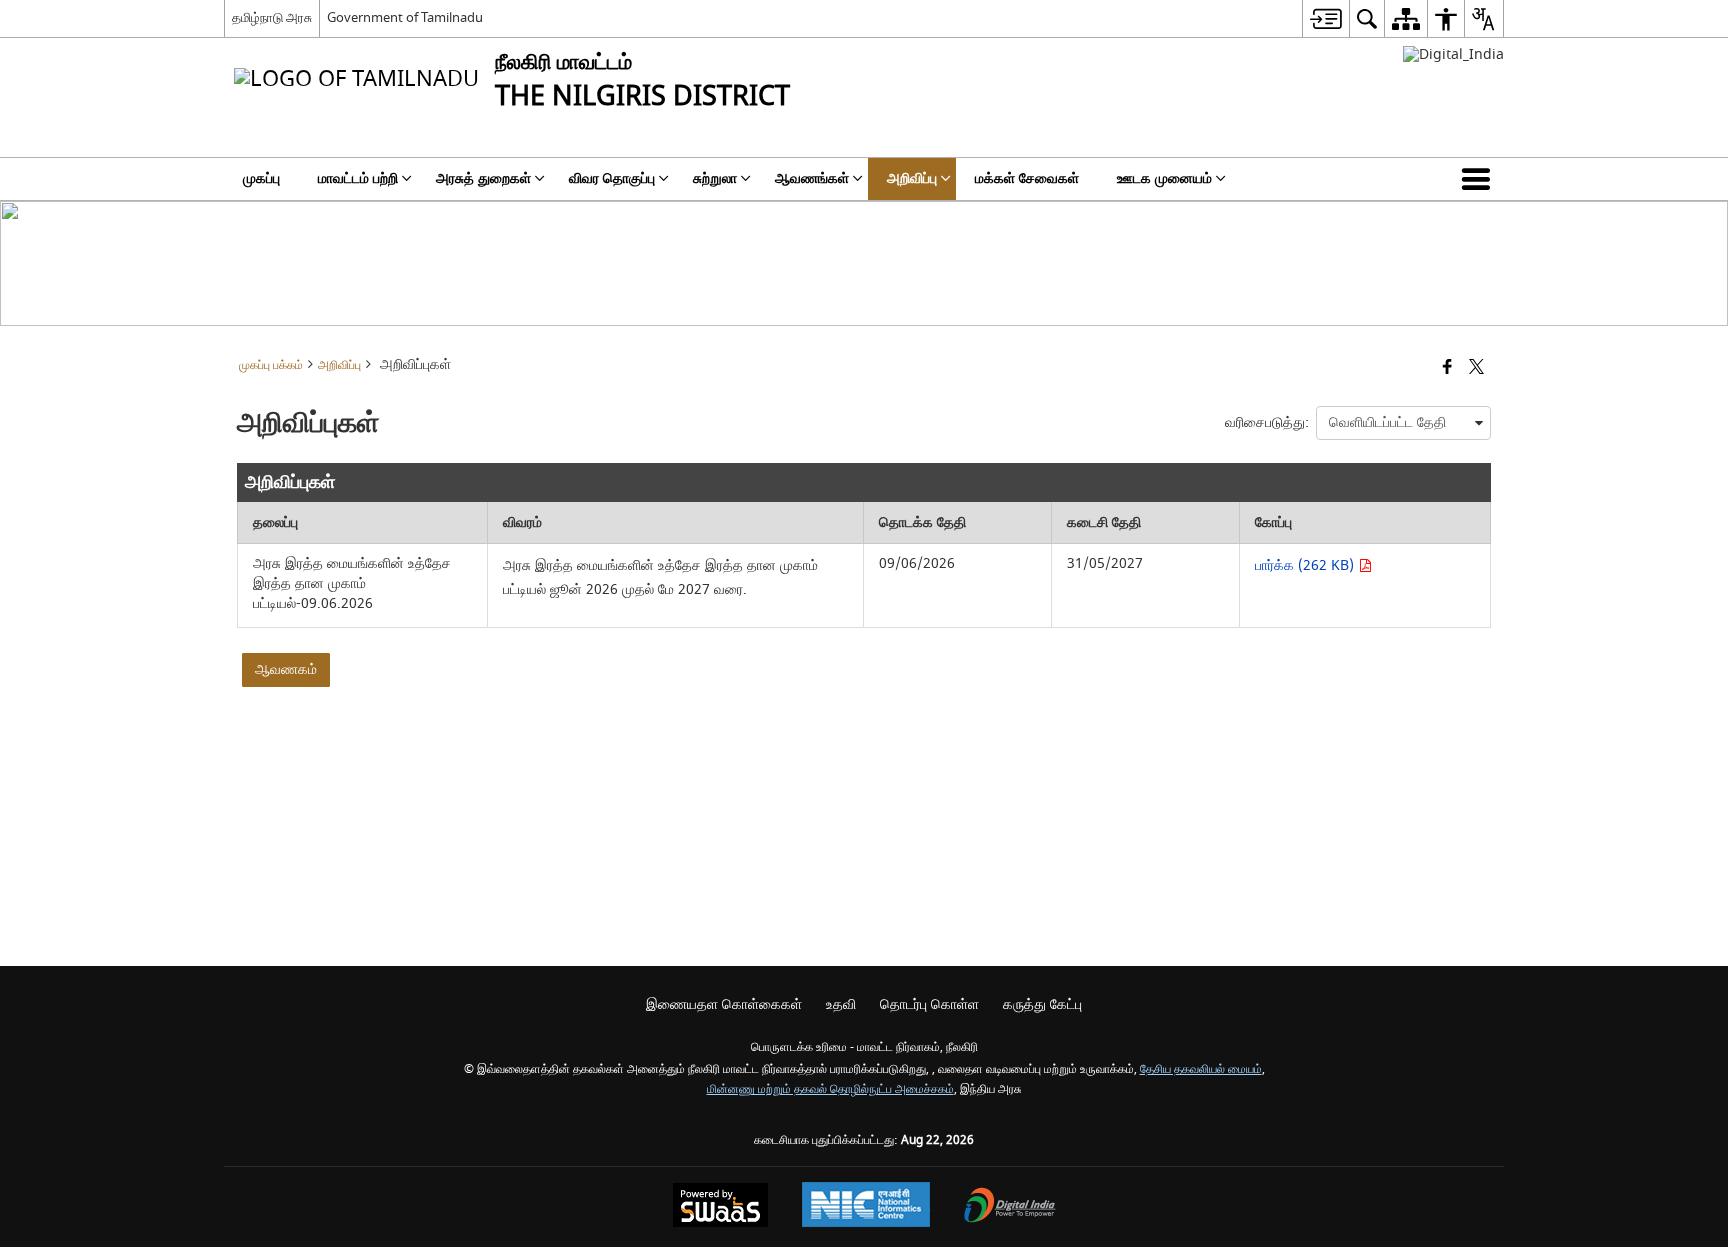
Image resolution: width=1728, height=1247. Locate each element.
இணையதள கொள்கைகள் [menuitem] (724, 1004)
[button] (1480, 179)
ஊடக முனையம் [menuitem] (1164, 178)
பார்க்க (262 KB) (1306, 565)
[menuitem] (1325, 18)
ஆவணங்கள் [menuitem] (812, 178)
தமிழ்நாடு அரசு (272, 17)
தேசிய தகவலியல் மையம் (1201, 1069)
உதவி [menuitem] (841, 1004)
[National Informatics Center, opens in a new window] (866, 1207)
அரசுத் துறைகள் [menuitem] (483, 178)
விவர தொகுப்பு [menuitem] (612, 178)
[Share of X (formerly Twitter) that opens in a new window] (1476, 368)
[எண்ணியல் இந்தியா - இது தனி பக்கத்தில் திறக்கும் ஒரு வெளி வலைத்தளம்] (1453, 54)
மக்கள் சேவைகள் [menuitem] (1027, 178)
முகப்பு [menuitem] (261, 178)
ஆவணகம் (286, 669)
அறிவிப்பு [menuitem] (912, 178)
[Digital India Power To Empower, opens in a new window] (1010, 1207)
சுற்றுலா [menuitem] (715, 178)
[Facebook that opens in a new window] (1447, 368)
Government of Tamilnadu (405, 17)
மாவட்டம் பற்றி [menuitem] (358, 178)
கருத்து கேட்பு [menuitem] (1042, 1004)
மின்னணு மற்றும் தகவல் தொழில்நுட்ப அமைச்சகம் (830, 1089)
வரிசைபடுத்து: (1267, 422)
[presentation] (1403, 423)
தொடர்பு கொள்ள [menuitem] (929, 1004)
